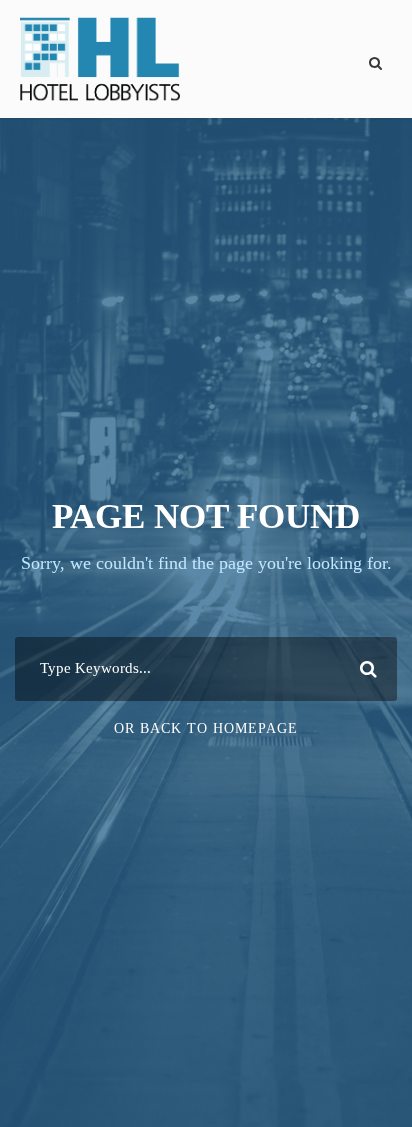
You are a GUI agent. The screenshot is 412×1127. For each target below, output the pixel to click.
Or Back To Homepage (206, 728)
